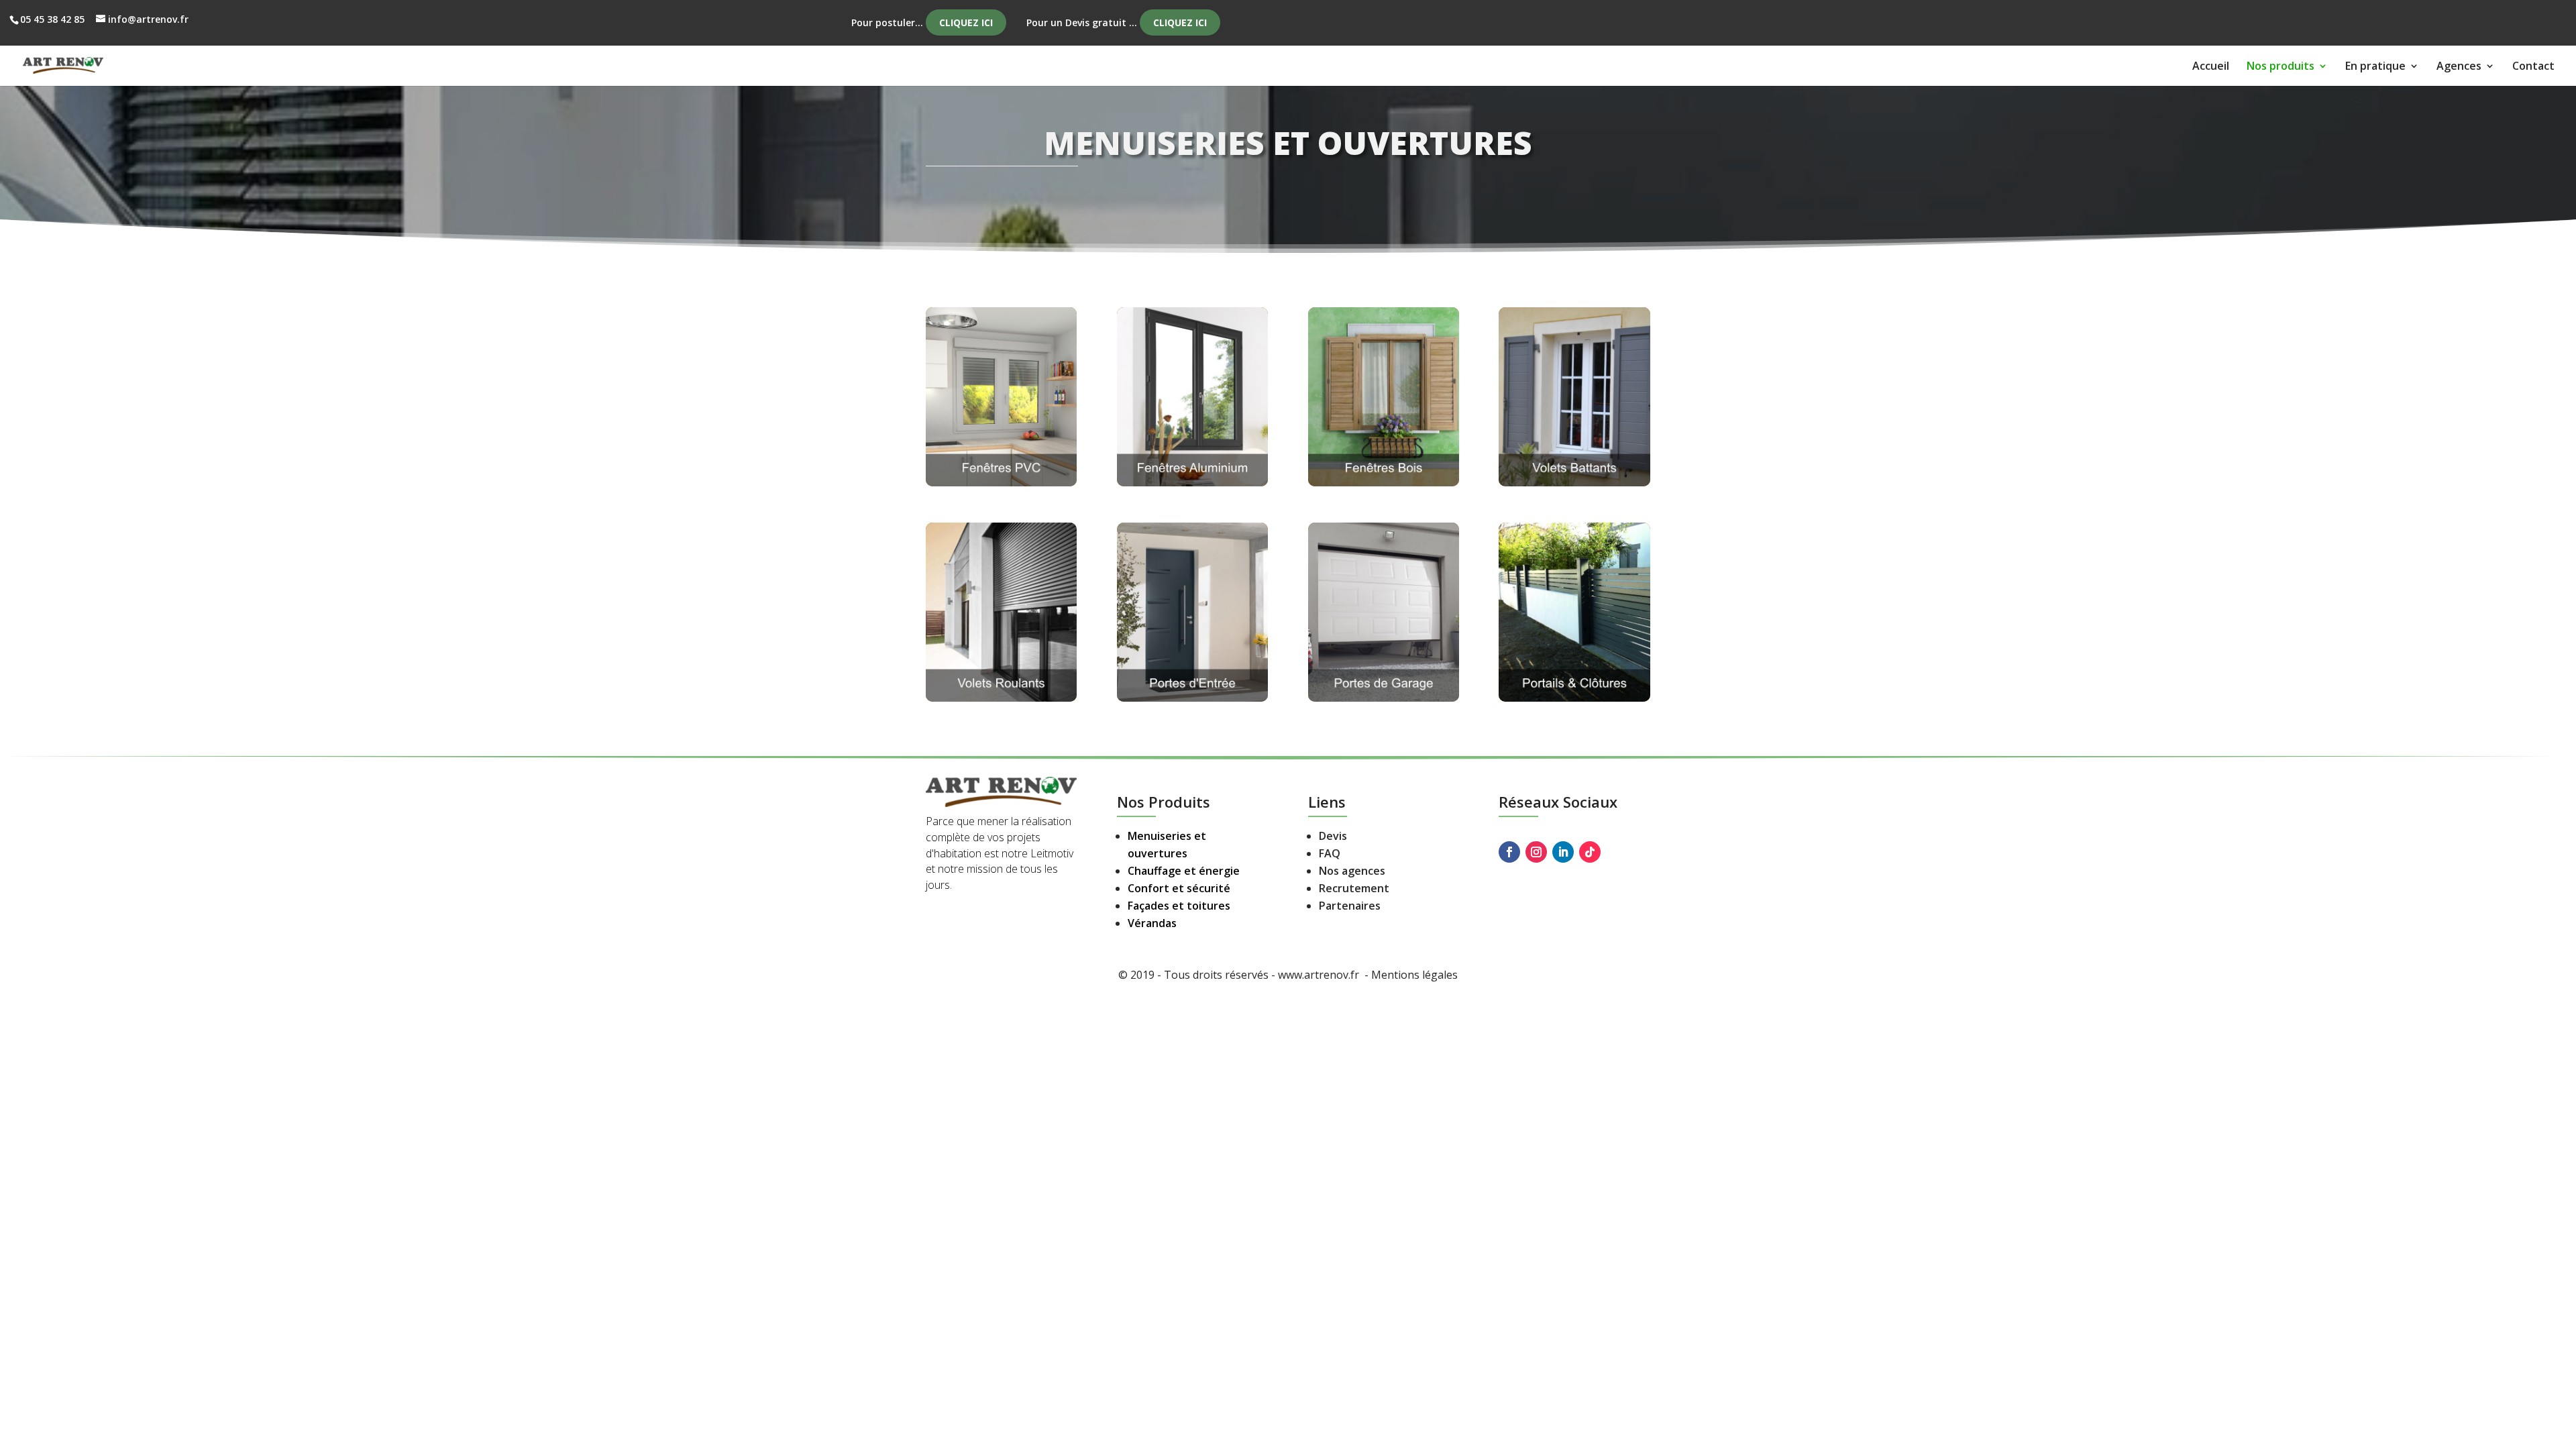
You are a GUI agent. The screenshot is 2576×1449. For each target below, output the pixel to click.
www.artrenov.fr (1320, 975)
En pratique (2375, 67)
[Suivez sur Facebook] (1509, 852)
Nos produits (2280, 67)
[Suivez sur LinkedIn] (1563, 852)
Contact (2533, 67)
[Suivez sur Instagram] (1536, 852)
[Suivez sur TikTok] (1590, 852)
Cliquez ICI (966, 22)
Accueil (2211, 67)
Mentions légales (1414, 975)
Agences (2459, 67)
